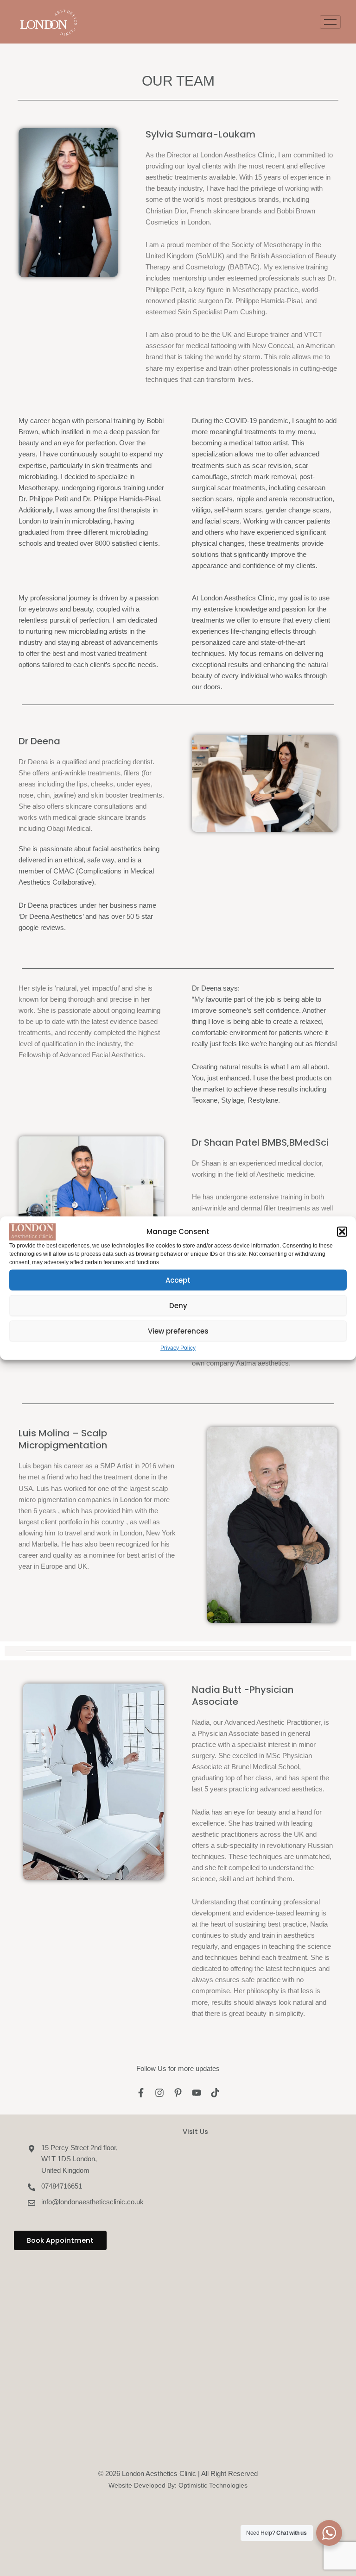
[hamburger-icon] (330, 22)
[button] (342, 1232)
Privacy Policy (178, 1348)
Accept (178, 1280)
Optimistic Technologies (213, 2485)
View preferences (178, 1331)
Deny (178, 1305)
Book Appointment (60, 2240)
